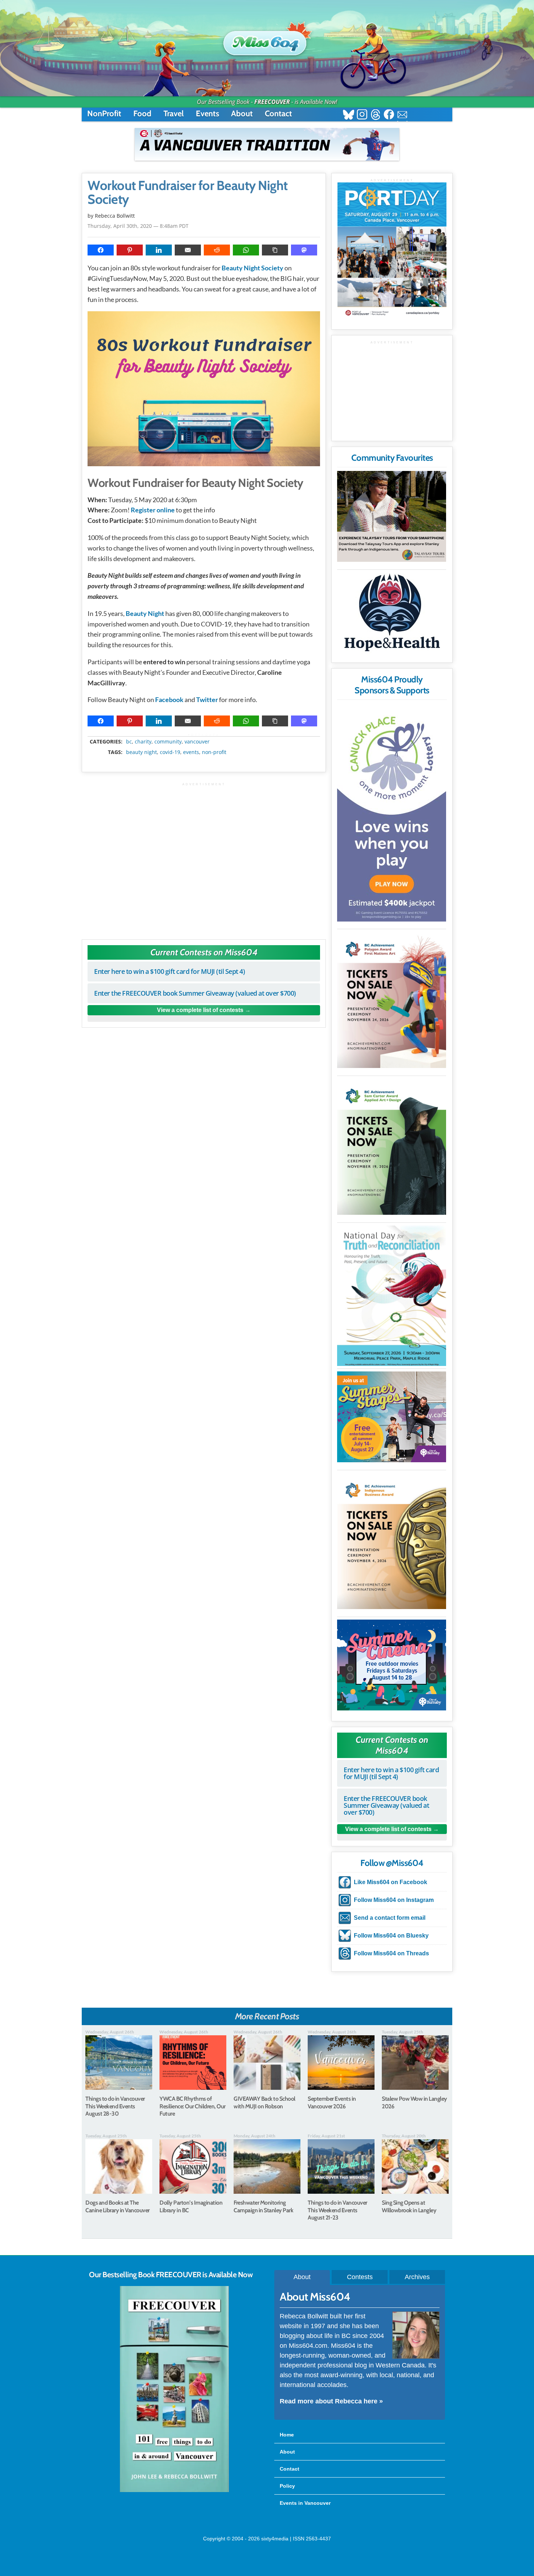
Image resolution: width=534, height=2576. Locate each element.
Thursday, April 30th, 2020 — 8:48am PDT (138, 226)
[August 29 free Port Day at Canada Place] (392, 251)
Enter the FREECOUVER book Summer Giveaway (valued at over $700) (195, 993)
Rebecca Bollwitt (115, 216)
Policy (287, 2486)
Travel (174, 114)
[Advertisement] (204, 857)
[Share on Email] (188, 250)
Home (287, 2435)
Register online (153, 510)
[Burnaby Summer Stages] (392, 1417)
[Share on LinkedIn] (159, 250)
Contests (360, 2277)
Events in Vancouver (305, 2503)
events (191, 752)
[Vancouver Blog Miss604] (267, 40)
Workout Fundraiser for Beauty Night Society (188, 193)
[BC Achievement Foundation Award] (392, 1000)
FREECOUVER (272, 102)
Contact (278, 114)
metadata (205, 735)
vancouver (197, 742)
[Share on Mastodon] (304, 250)
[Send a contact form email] (402, 115)
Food (142, 114)
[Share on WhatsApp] (246, 250)
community (168, 742)
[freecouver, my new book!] (174, 2491)
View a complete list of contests (200, 1010)
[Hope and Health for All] (392, 615)
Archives (417, 2277)
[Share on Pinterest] (130, 250)
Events (207, 114)
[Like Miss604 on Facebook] (389, 115)
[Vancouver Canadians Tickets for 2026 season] (267, 144)
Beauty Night (145, 613)
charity (143, 742)
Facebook (169, 700)
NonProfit (104, 114)
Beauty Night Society (252, 268)
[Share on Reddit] (217, 250)
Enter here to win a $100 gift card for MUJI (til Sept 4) (169, 971)
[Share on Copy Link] (275, 250)
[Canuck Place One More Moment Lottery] (392, 813)
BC (129, 742)
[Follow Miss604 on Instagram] (362, 115)
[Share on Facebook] (101, 250)
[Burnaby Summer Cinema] (392, 1665)
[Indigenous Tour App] (392, 516)
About (242, 114)
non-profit (214, 752)
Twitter (207, 700)
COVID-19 (170, 752)
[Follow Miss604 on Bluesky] (349, 115)
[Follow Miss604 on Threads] (375, 115)
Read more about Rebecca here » (331, 2401)
